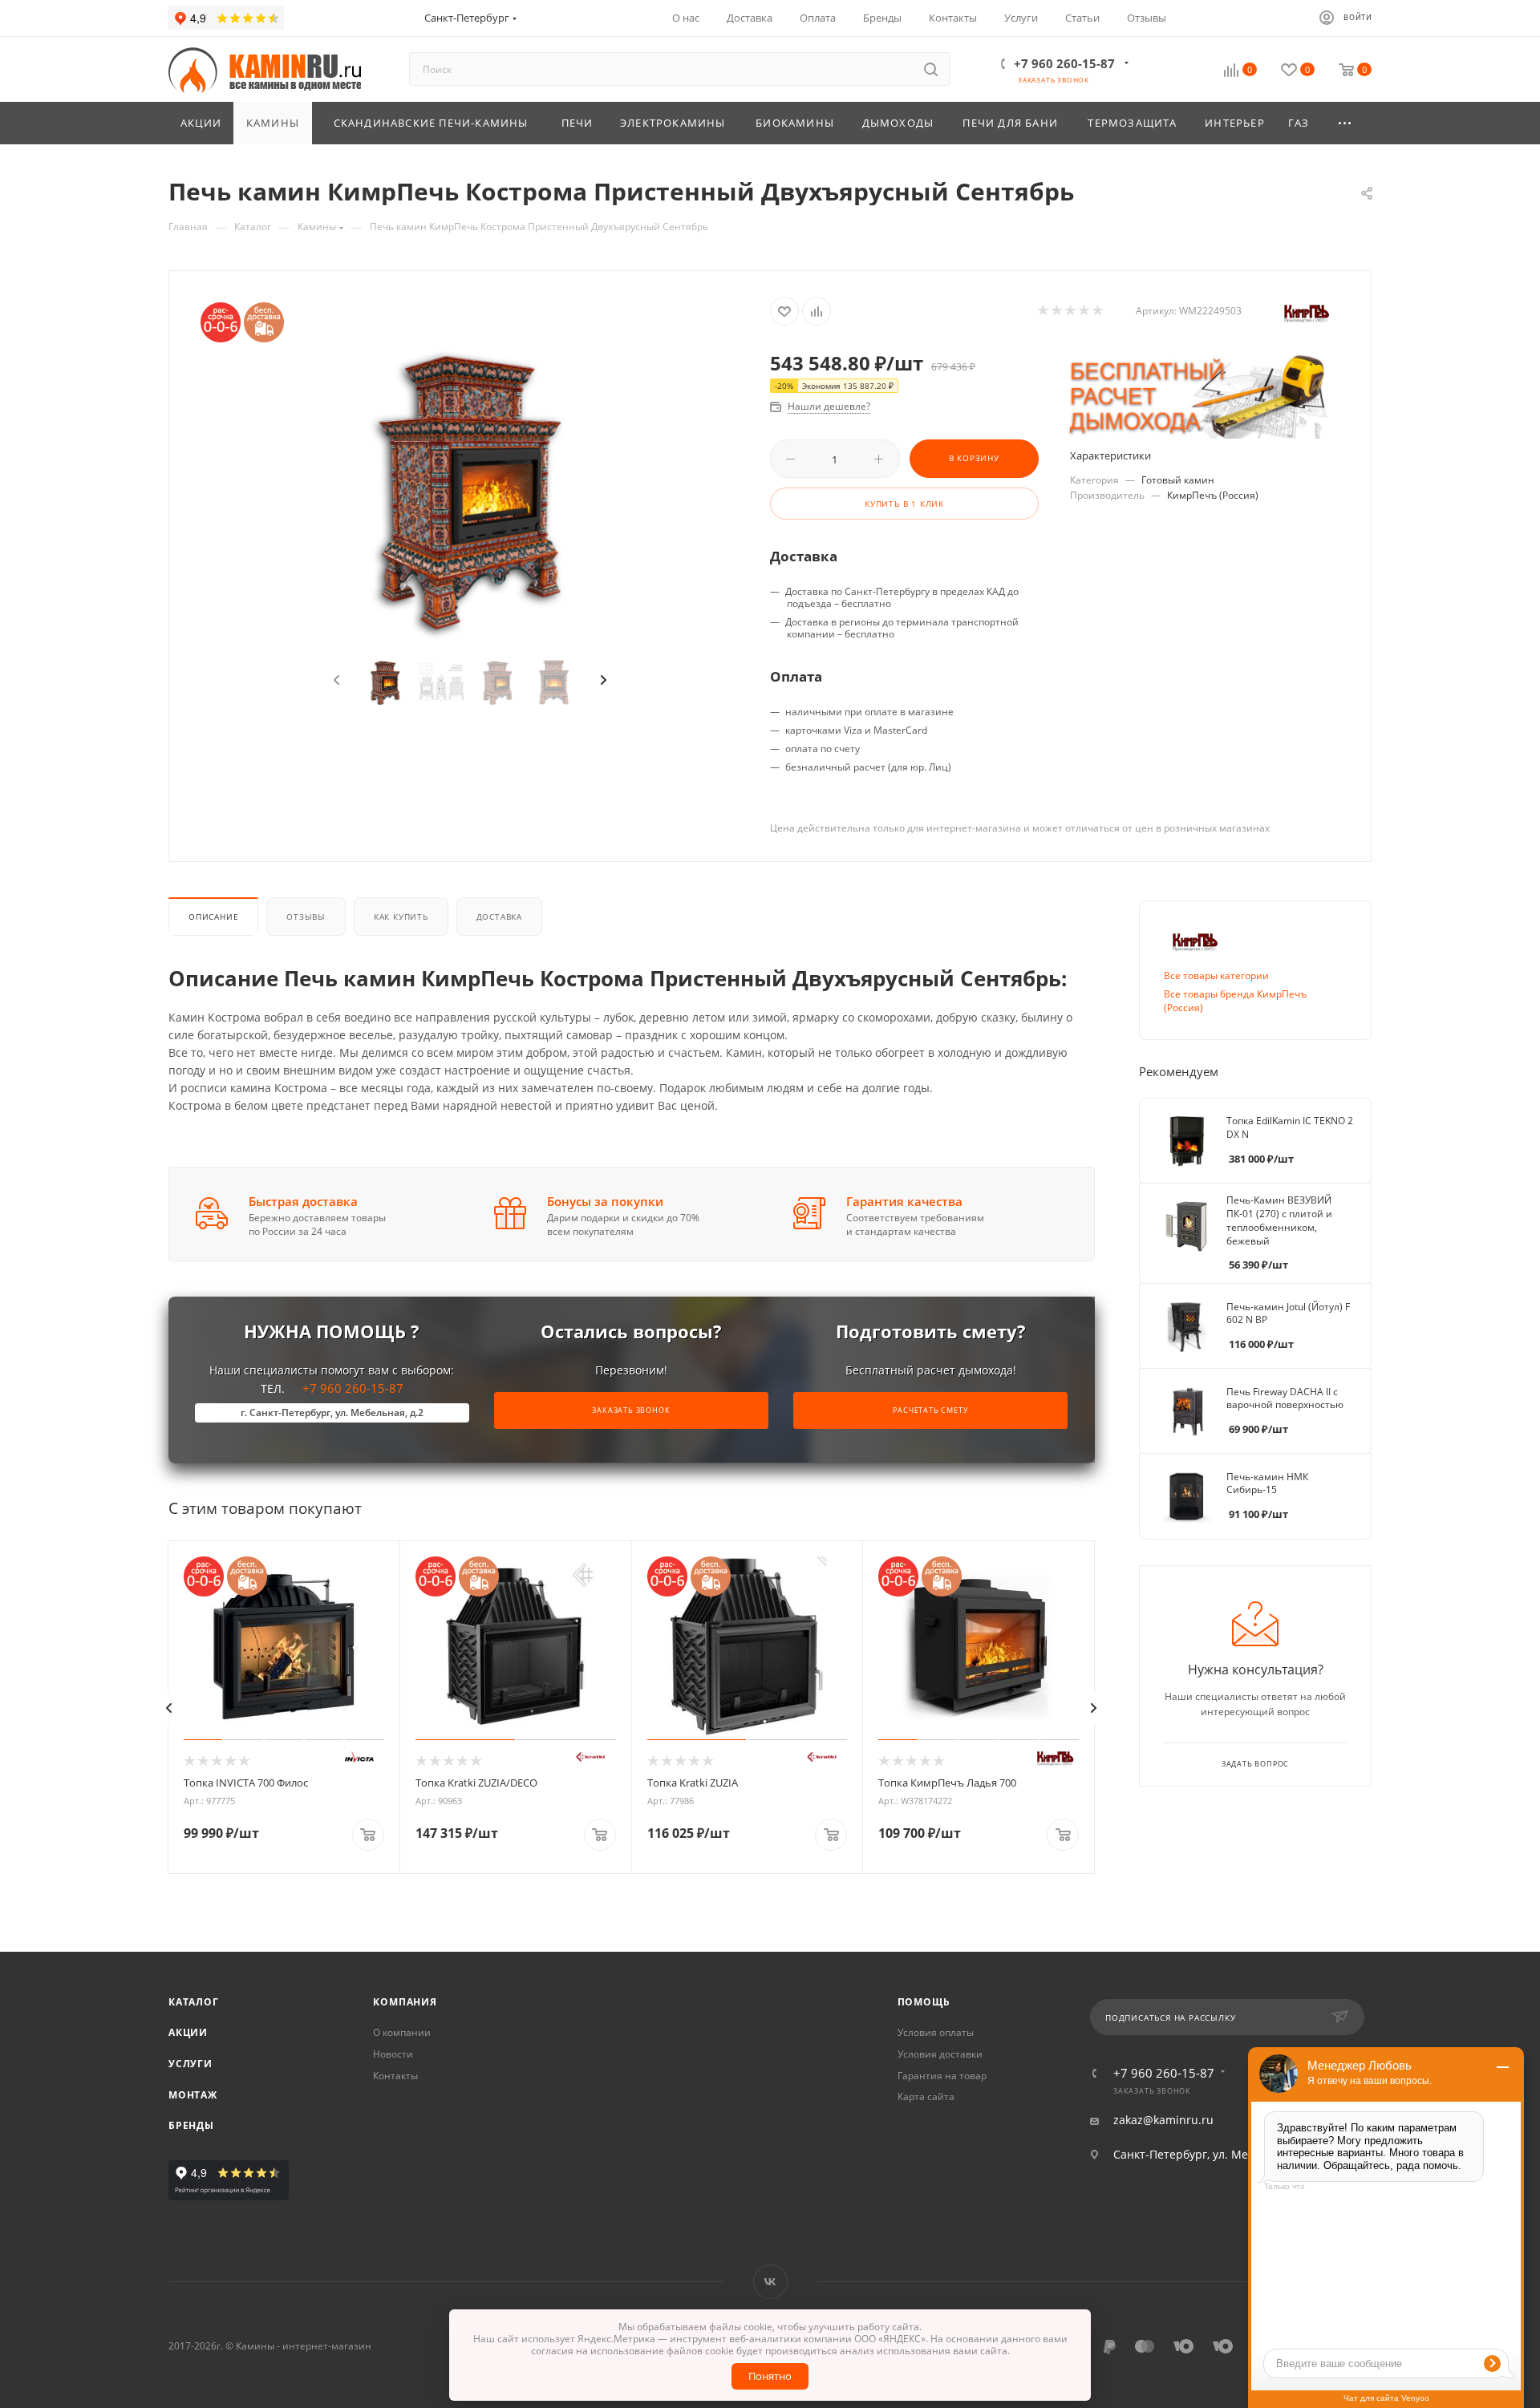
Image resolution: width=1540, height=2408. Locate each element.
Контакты (395, 2076)
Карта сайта (926, 2096)
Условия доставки (940, 2054)
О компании (402, 2032)
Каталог (194, 2002)
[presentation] (335, 681)
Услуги (190, 2064)
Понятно (770, 2376)
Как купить (401, 917)
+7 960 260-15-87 (1064, 63)
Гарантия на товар (942, 2076)
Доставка (499, 917)
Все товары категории (1216, 975)
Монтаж (193, 2095)
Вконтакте (770, 2282)
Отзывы (306, 917)
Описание (213, 917)
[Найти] (931, 69)
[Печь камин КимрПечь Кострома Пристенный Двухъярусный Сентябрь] (470, 490)
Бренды (191, 2125)
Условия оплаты (936, 2032)
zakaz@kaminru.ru (1163, 2120)
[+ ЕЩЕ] (1346, 123)
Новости (393, 2054)
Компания (405, 2002)
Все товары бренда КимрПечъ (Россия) (1235, 1001)
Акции (188, 2032)
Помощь (924, 2002)
